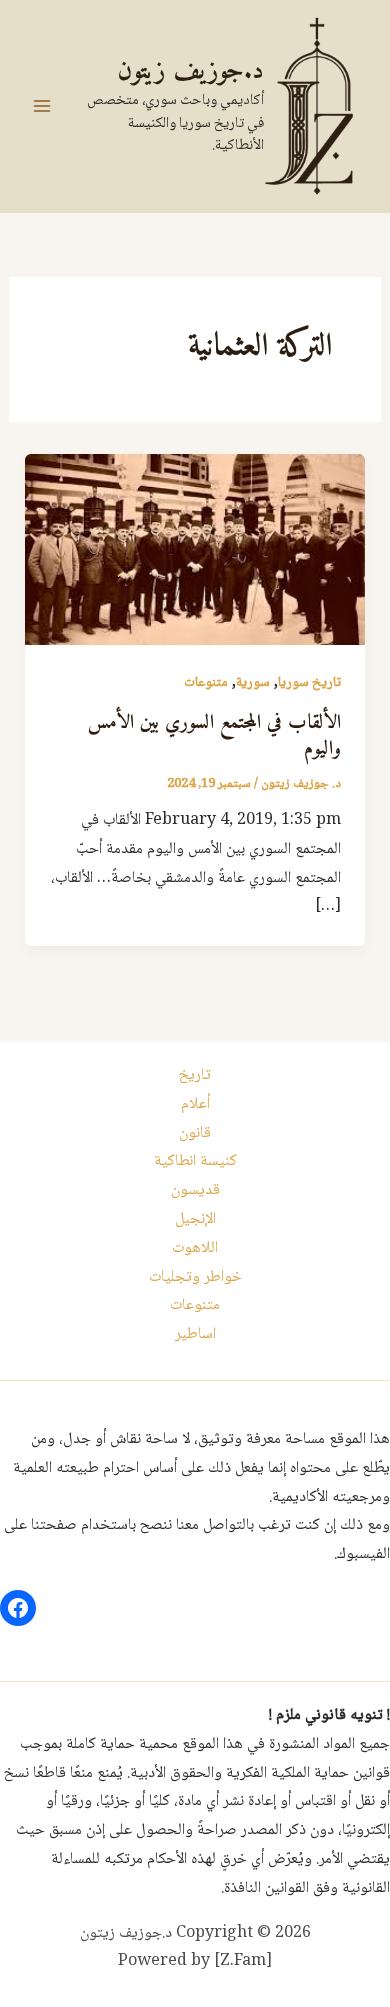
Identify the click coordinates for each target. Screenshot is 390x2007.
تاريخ (195, 1075)
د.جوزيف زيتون (190, 71)
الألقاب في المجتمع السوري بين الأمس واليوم (214, 736)
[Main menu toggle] (42, 106)
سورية (253, 683)
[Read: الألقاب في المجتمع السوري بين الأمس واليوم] (195, 550)
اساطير (195, 1334)
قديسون (195, 1190)
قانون (195, 1133)
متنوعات (206, 683)
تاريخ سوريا (309, 683)
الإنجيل (195, 1219)
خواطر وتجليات (195, 1277)
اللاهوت (195, 1248)
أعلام (195, 1104)
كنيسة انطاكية (195, 1161)
